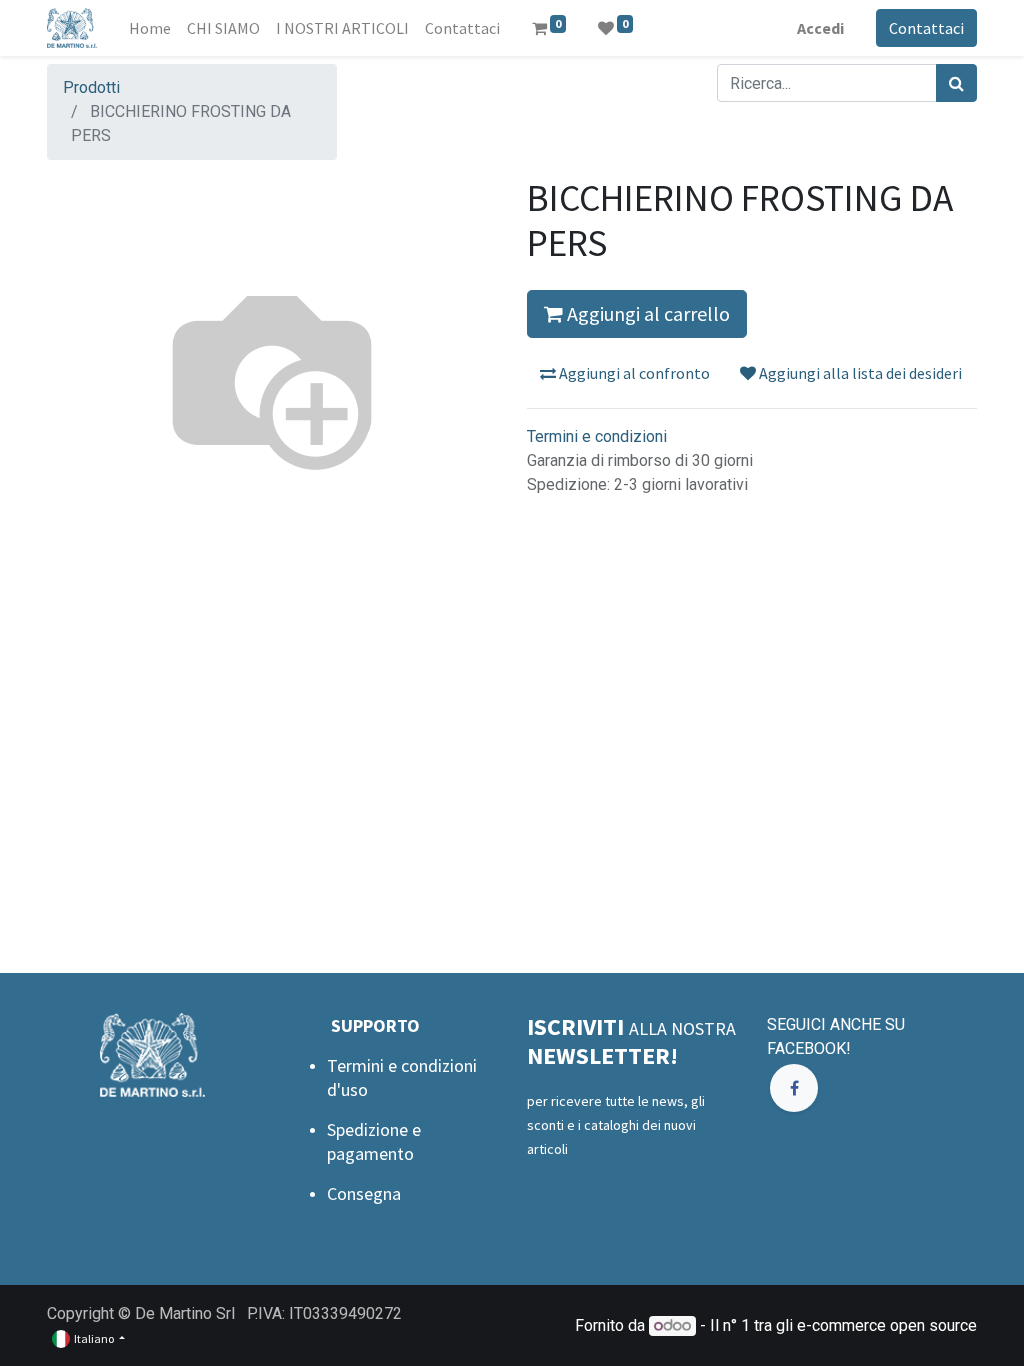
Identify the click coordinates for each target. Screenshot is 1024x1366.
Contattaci (926, 28)
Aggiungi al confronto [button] (633, 373)
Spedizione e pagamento (374, 1141)
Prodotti (91, 87)
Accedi (820, 28)
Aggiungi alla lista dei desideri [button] (859, 373)
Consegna (364, 1193)
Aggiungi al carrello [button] (646, 313)
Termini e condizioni (597, 436)
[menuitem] (150, 28)
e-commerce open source (887, 1325)
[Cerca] (956, 83)
